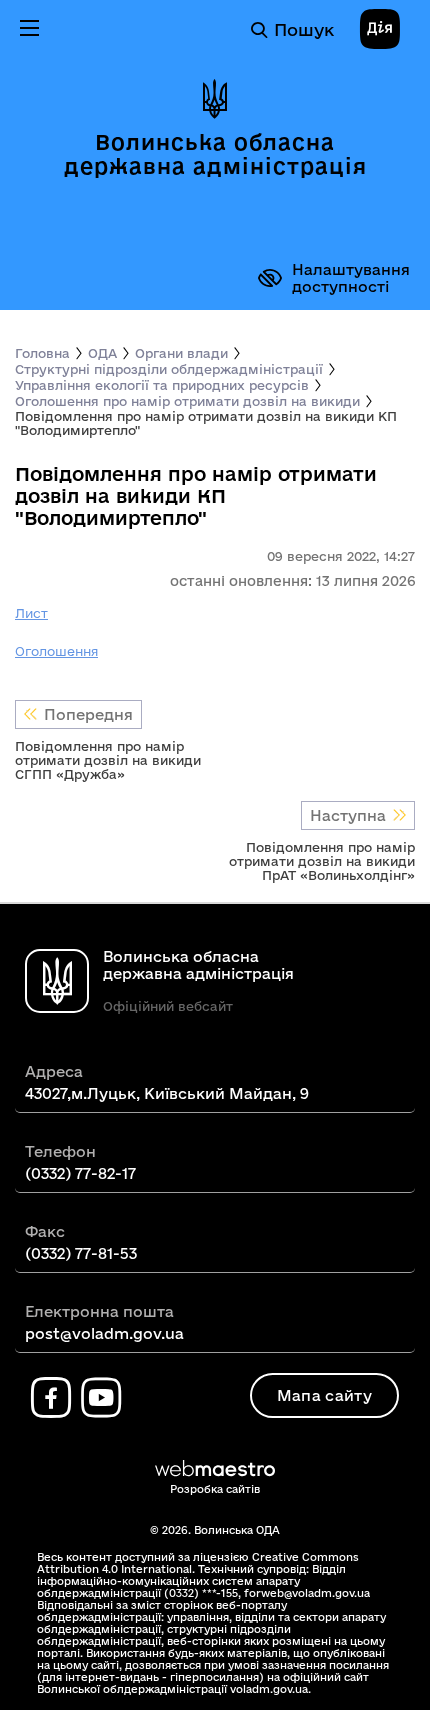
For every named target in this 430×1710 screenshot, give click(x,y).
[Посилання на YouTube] (101, 1398)
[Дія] (380, 30)
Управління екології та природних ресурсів (162, 385)
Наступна (348, 815)
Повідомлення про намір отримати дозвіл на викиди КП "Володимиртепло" (206, 423)
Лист (31, 613)
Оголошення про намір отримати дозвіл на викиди (187, 401)
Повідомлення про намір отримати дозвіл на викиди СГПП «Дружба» (108, 760)
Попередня (88, 714)
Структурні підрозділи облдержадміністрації (169, 369)
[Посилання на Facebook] (51, 1398)
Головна (42, 353)
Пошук (304, 29)
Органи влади (181, 353)
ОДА (102, 353)
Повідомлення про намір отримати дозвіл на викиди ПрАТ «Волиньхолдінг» (322, 861)
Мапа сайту (324, 1395)
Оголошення (56, 651)
